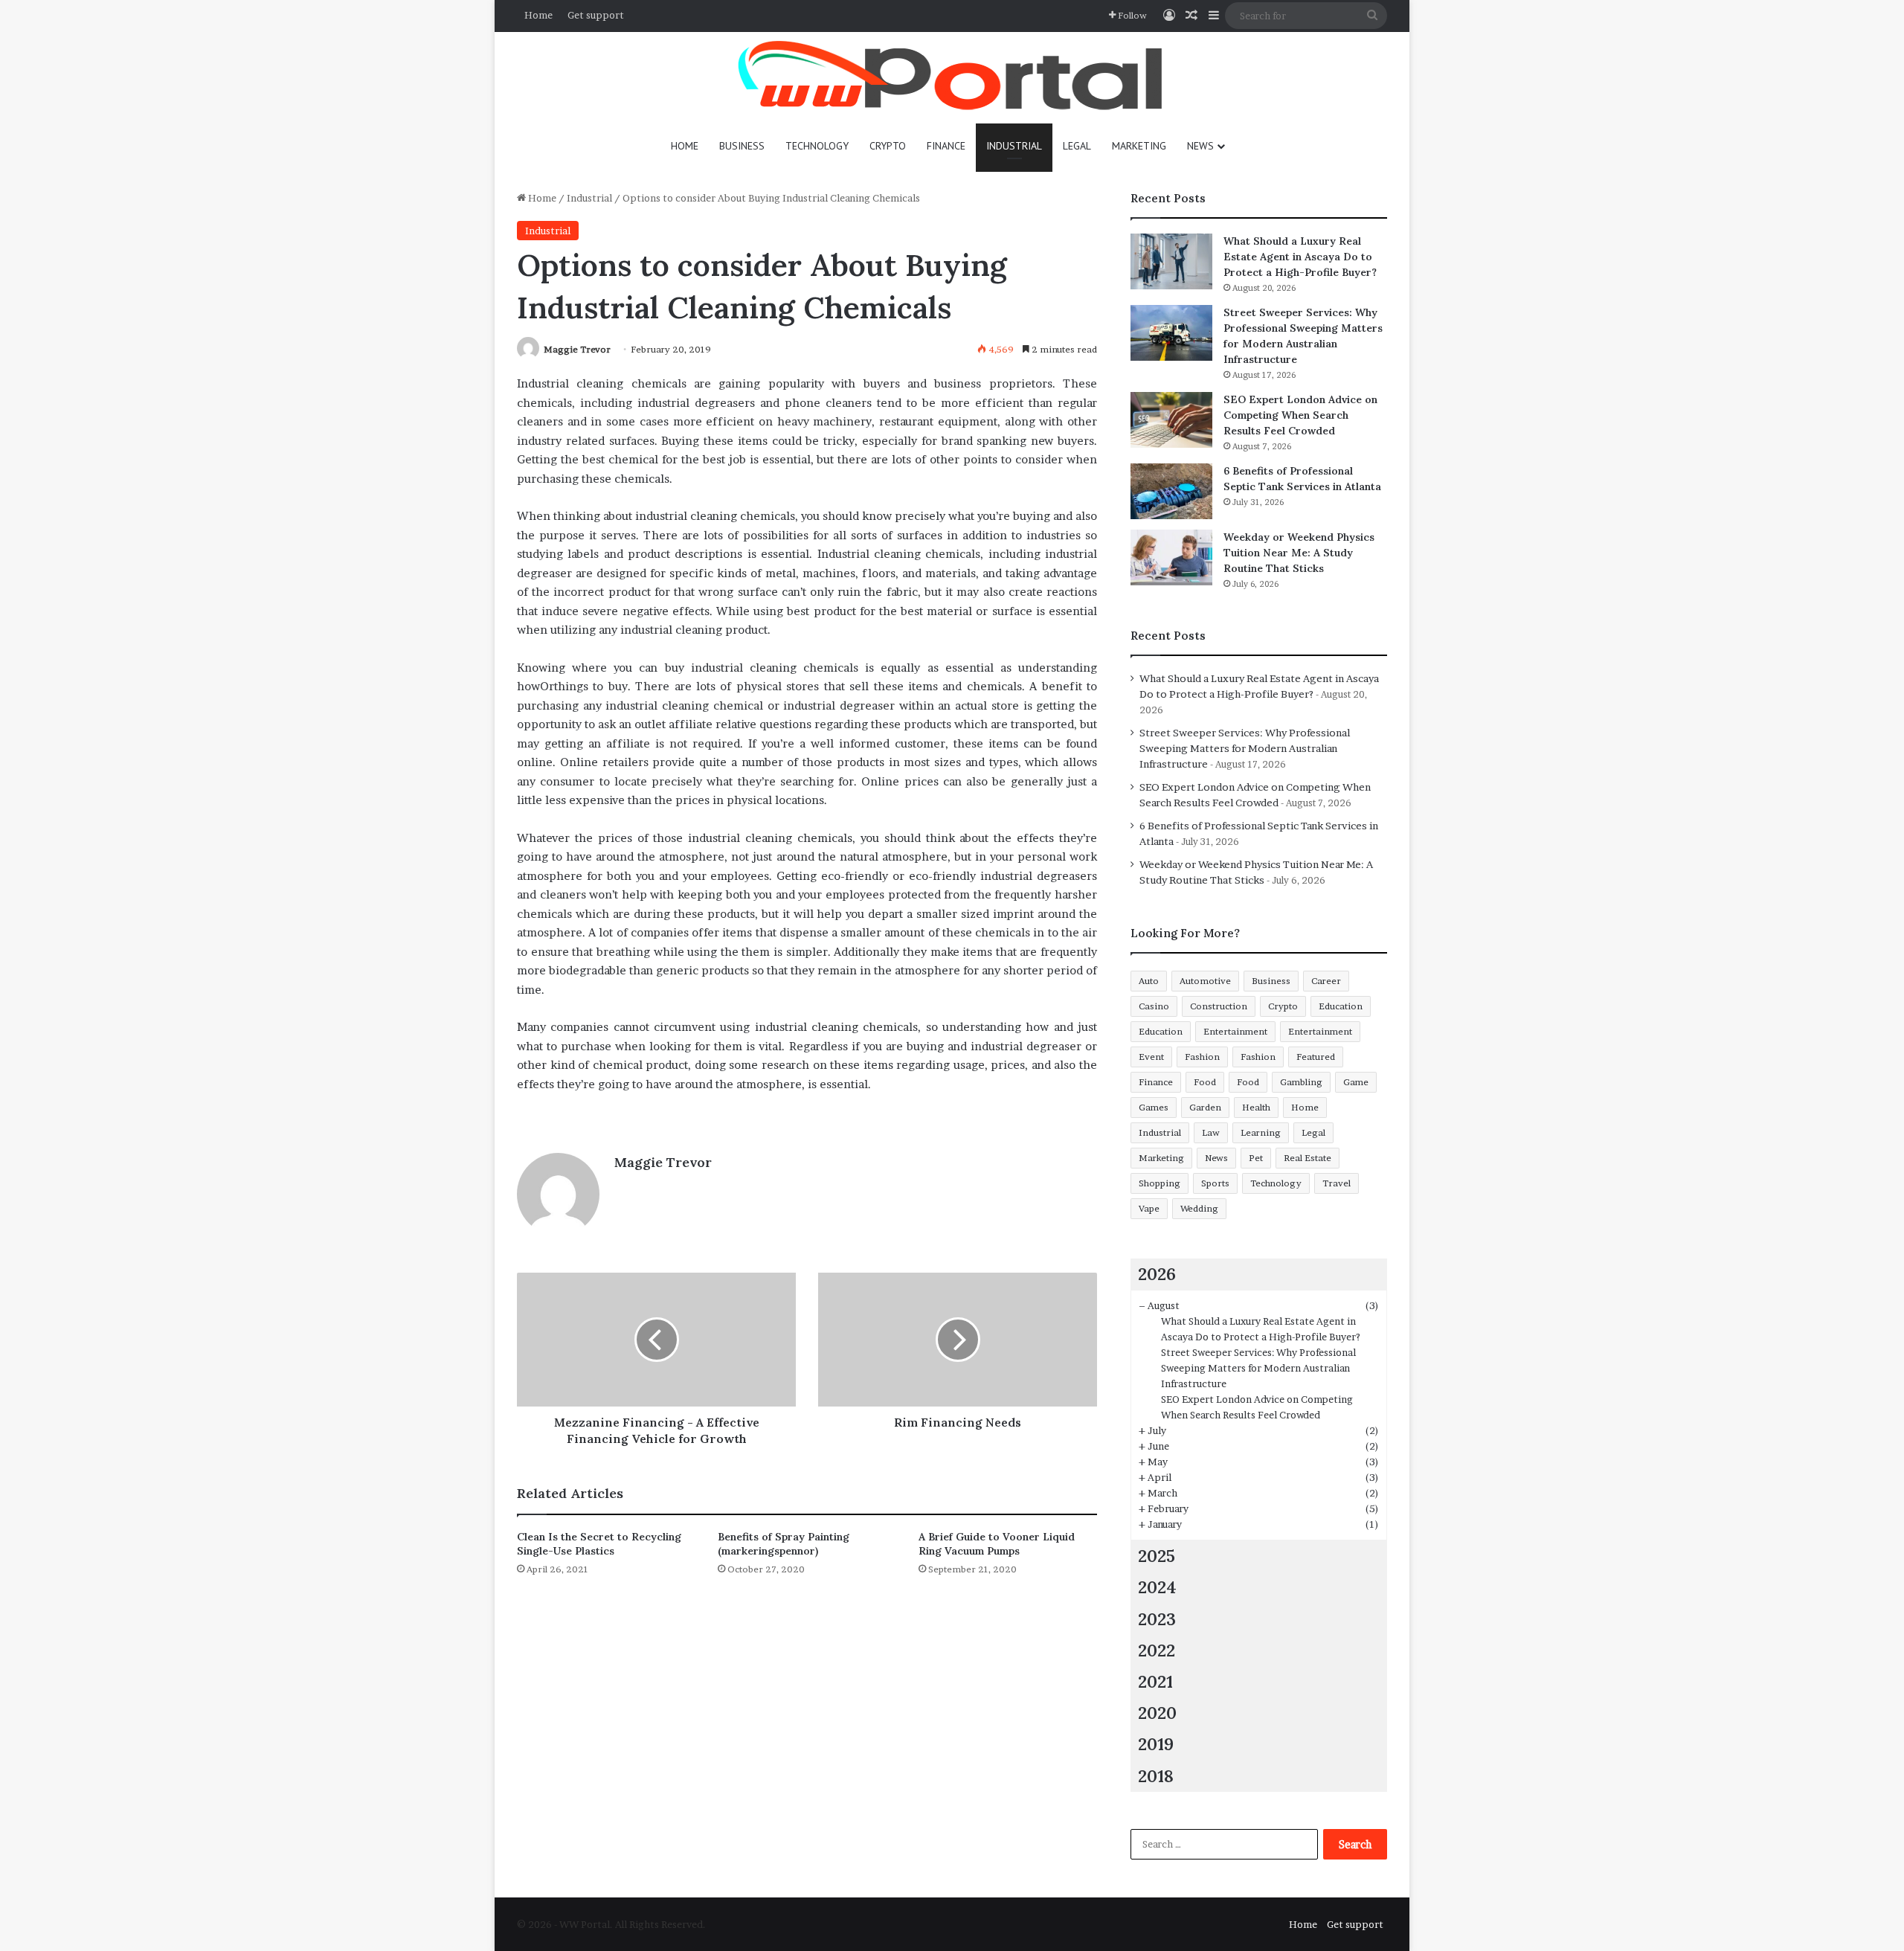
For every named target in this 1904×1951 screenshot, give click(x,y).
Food (1205, 1082)
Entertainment (1235, 1031)
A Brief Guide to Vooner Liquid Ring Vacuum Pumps (997, 1544)
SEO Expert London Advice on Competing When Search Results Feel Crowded (1300, 415)
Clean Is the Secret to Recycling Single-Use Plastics (599, 1544)
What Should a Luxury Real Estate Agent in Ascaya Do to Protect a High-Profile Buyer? (1300, 257)
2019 (1156, 1744)
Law (1211, 1132)
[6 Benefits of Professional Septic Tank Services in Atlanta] (1171, 491)
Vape (1149, 1208)
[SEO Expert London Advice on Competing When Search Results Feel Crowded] (1171, 420)
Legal (1077, 146)
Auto (1149, 981)
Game (1356, 1082)
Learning (1261, 1132)
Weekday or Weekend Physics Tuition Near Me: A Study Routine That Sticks (1299, 553)
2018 (1156, 1776)
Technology (817, 146)
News (1200, 146)
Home (538, 15)
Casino (1154, 1006)
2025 (1157, 1556)
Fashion (1202, 1057)
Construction (1219, 1006)
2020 (1157, 1713)
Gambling (1301, 1082)
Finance (946, 146)
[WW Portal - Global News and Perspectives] (952, 78)
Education (1341, 1006)
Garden (1205, 1107)
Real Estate (1308, 1158)
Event (1151, 1057)
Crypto (888, 146)
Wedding (1199, 1208)
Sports (1215, 1183)
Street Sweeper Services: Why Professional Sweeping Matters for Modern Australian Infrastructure (1245, 748)
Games (1154, 1107)
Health (1256, 1107)
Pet (1256, 1158)
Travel (1337, 1183)
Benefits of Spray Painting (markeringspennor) (784, 1544)
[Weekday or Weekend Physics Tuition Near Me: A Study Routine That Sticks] (1171, 557)
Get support (596, 15)
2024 (1157, 1587)
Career (1326, 981)
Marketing (1139, 146)
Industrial (1014, 146)
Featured (1316, 1057)
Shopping (1160, 1183)
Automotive (1205, 981)
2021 (1155, 1681)
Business (742, 146)
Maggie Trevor (577, 349)
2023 (1157, 1619)
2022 (1157, 1650)
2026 (1157, 1274)
